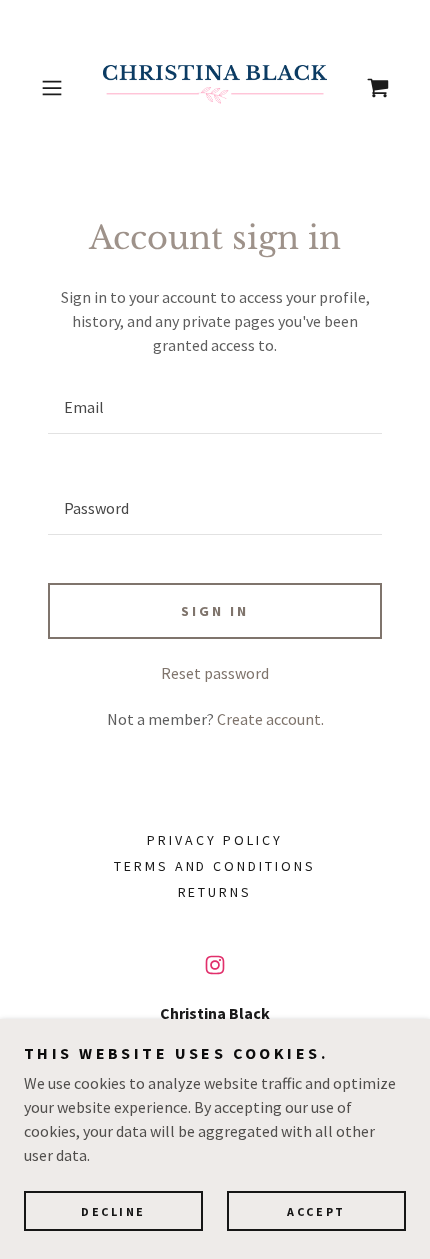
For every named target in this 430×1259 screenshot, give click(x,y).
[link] (215, 88)
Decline (113, 1211)
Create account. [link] (270, 719)
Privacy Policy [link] (215, 840)
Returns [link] (215, 892)
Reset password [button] (215, 673)
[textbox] (215, 407)
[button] (59, 88)
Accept (316, 1211)
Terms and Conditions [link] (215, 866)
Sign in (215, 611)
